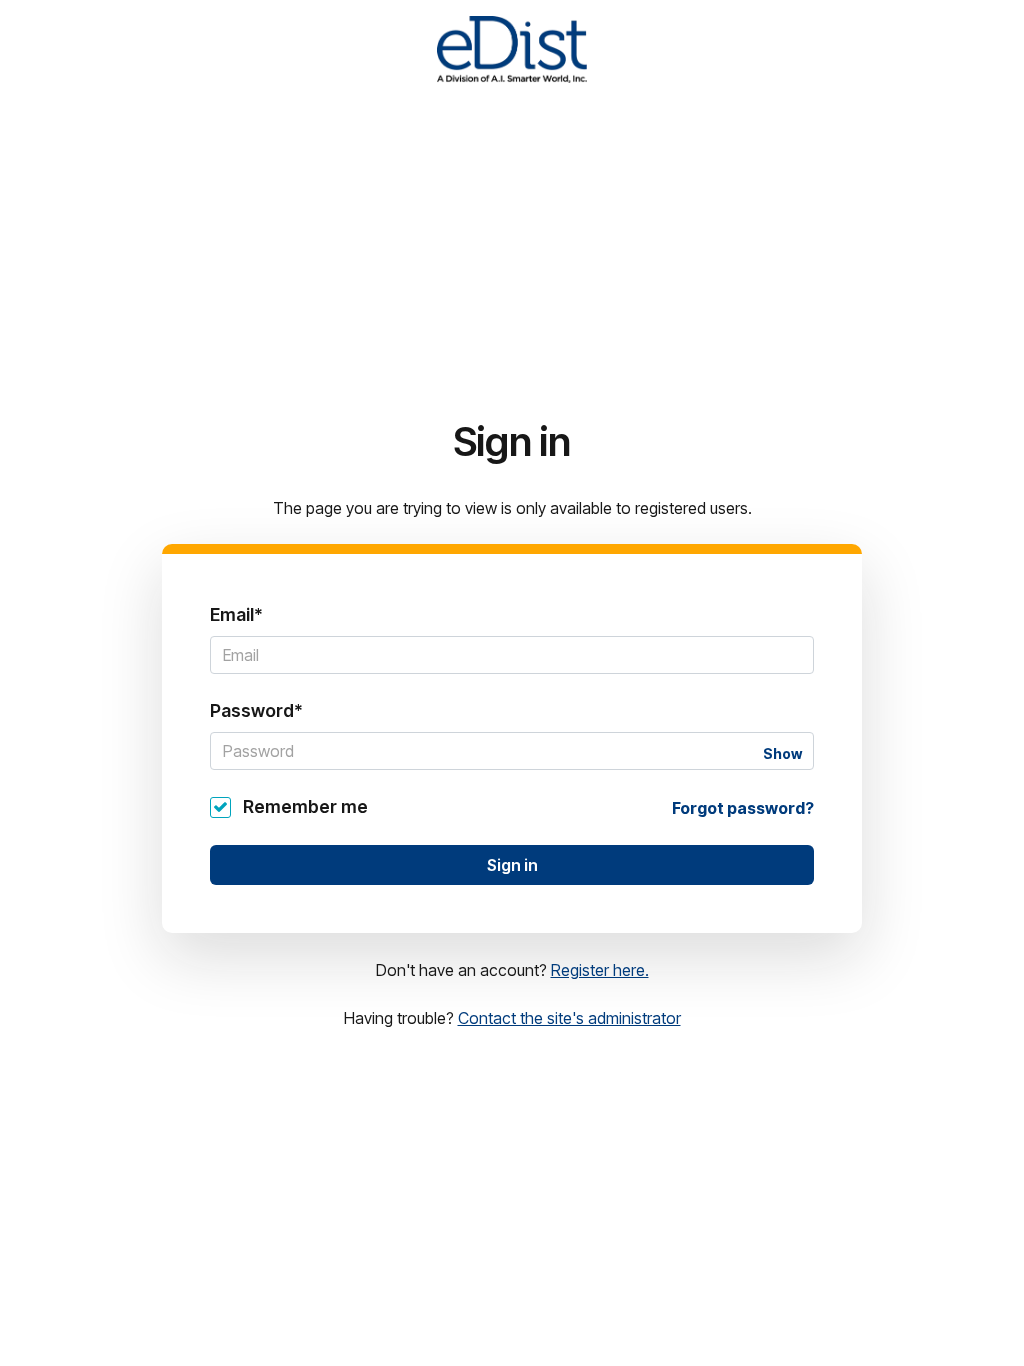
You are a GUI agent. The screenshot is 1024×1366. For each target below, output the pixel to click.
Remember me (305, 806)
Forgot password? (743, 808)
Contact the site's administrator (569, 1018)
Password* (256, 710)
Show (782, 753)
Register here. (600, 970)
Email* (236, 614)
